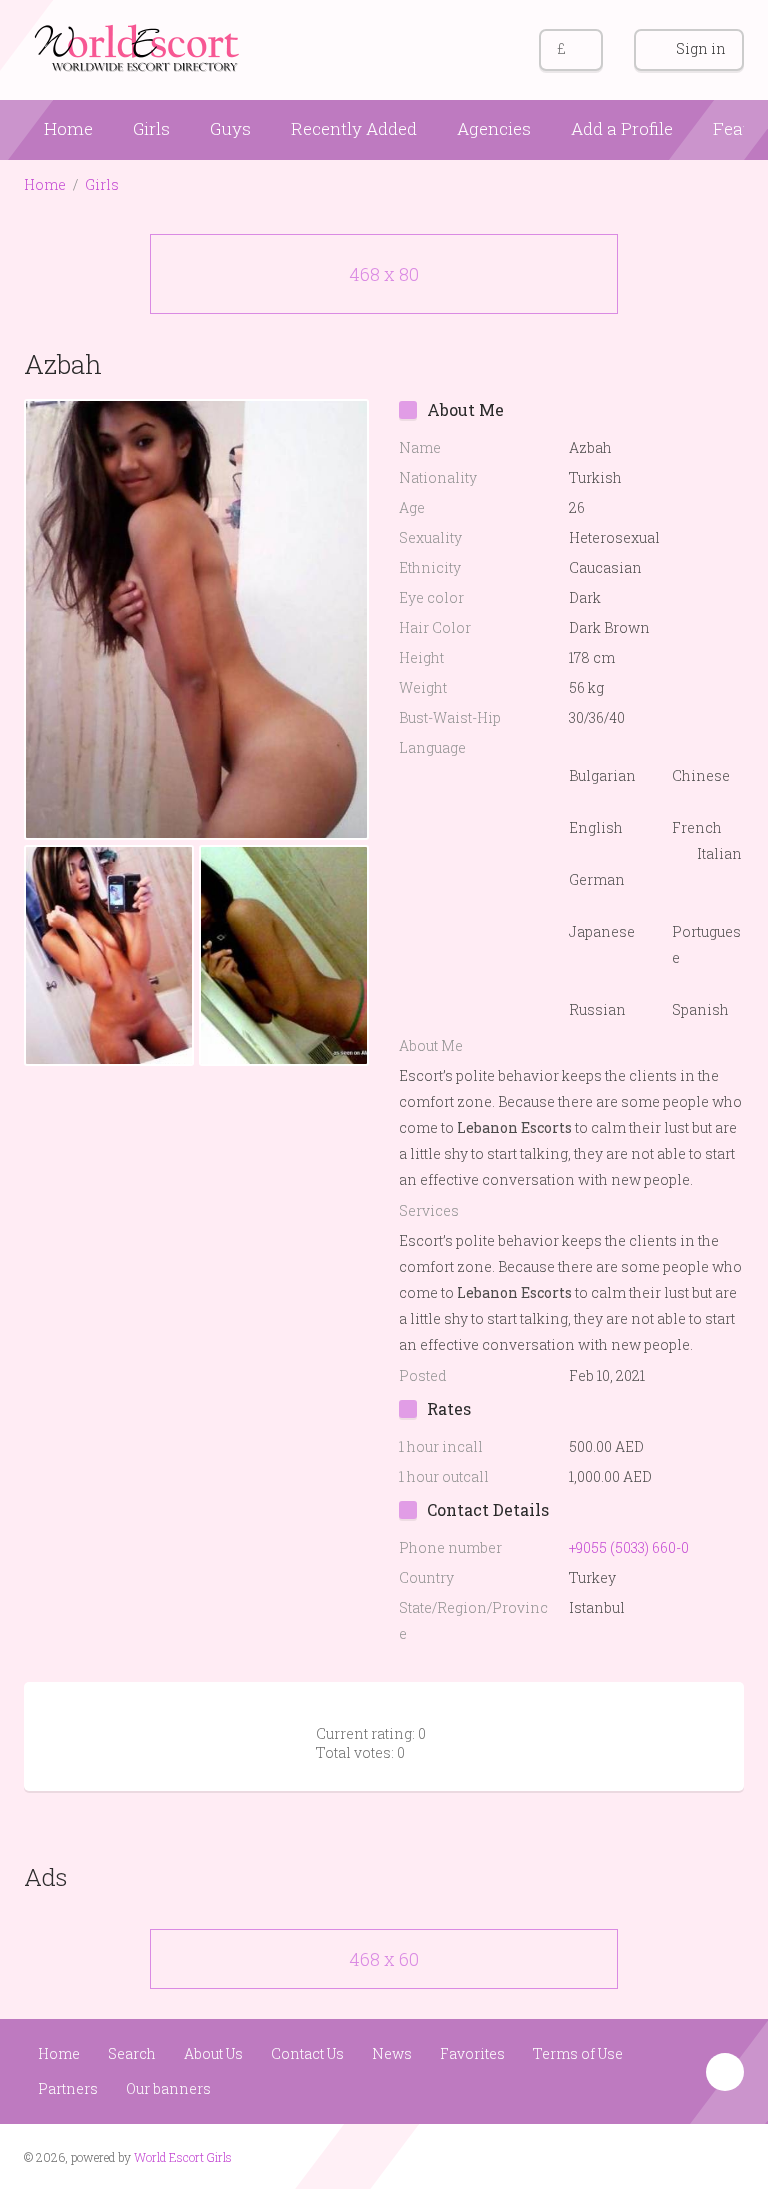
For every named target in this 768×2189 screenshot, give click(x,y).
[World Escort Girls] (139, 46)
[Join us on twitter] (726, 2155)
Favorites (472, 2053)
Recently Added (354, 128)
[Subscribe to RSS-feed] (650, 2155)
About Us (213, 2053)
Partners (68, 2088)
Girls (151, 128)
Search (132, 2053)
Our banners (168, 2088)
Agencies (494, 128)
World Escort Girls (183, 2157)
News (392, 2053)
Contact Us (307, 2053)
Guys (230, 128)
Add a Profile (622, 128)
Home (68, 128)
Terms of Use (578, 2053)
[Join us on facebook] (688, 2155)
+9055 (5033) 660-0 (629, 1547)
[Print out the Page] (687, 363)
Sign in (701, 48)
